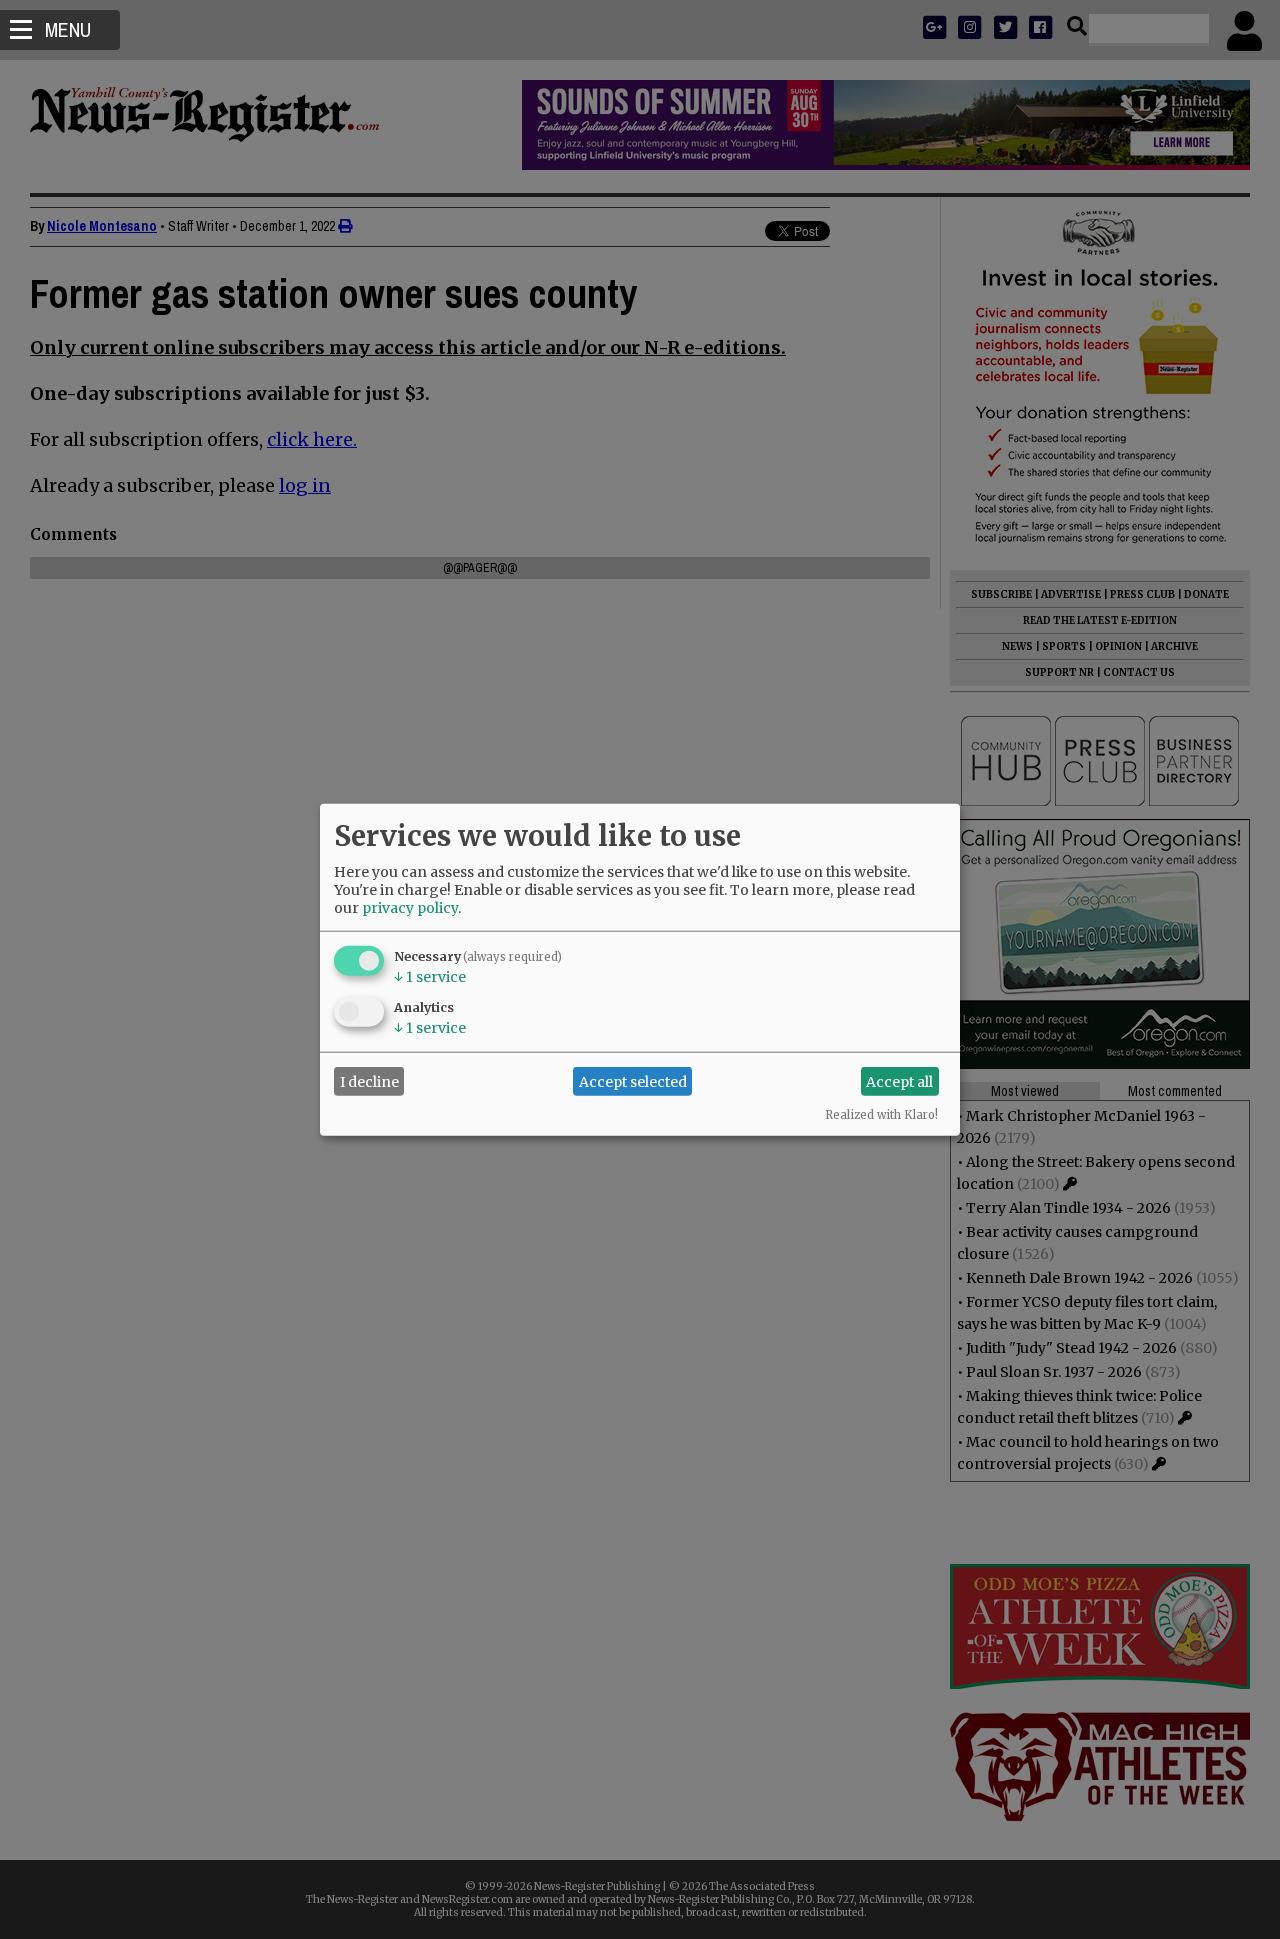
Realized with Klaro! (881, 1115)
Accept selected (633, 1081)
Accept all (899, 1081)
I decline (369, 1081)
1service (430, 977)
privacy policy (410, 908)
